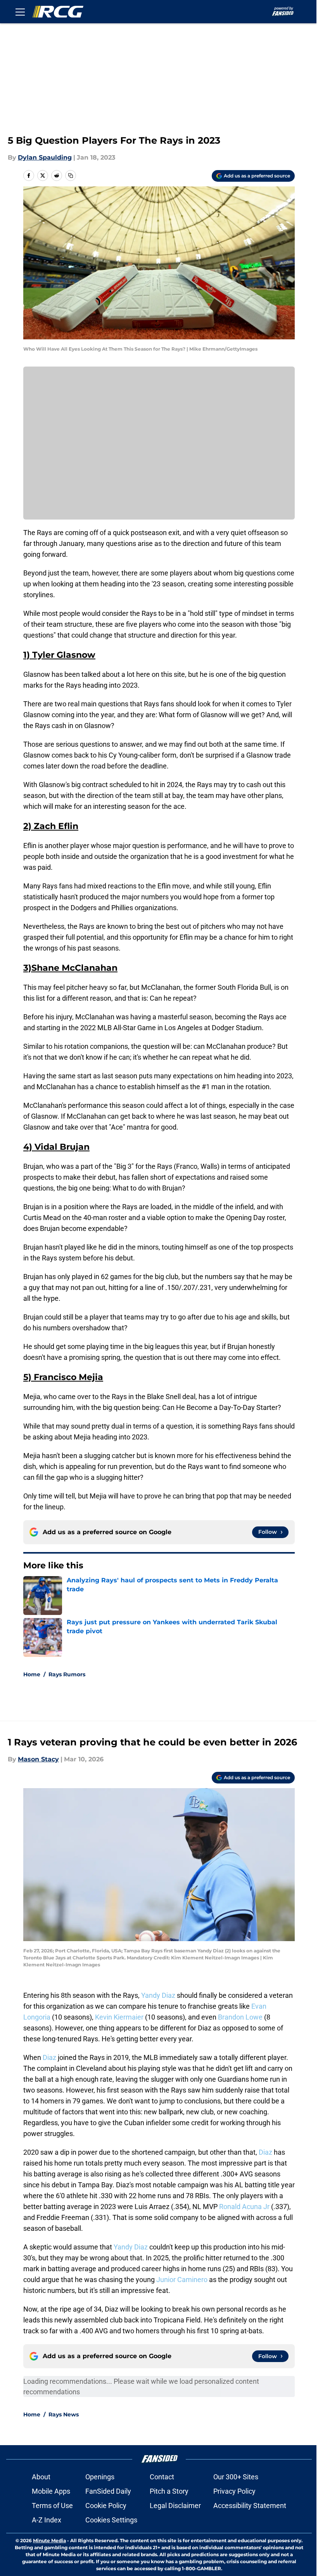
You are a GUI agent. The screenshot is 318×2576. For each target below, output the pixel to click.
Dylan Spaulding (45, 157)
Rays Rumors (67, 1674)
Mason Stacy (38, 1759)
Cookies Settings (111, 2520)
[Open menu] (20, 12)
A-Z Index (47, 2520)
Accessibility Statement (250, 2506)
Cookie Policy (106, 2506)
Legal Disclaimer (175, 2506)
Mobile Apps (51, 2491)
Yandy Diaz (158, 1995)
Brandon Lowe (240, 2017)
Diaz (49, 2057)
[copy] (71, 176)
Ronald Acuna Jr (244, 2207)
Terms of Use (52, 2506)
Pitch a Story (169, 2491)
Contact (162, 2477)
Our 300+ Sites (236, 2477)
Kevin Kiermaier (119, 2017)
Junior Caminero (182, 2280)
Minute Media (49, 2540)
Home (32, 1674)
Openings (100, 2477)
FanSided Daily (108, 2491)
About (41, 2477)
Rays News (64, 2414)
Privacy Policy (234, 2491)
